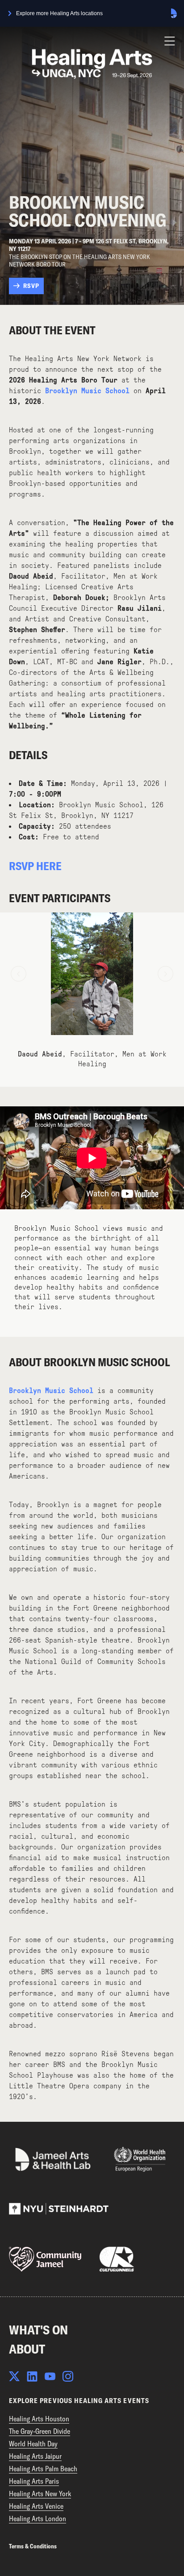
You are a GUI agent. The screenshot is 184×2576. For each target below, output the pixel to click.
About (27, 2349)
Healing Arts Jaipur (35, 2456)
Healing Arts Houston (39, 2419)
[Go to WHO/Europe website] (140, 2159)
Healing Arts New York (40, 2494)
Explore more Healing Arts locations (59, 13)
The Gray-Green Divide (40, 2431)
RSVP (31, 286)
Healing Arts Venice (36, 2506)
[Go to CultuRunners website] (117, 2259)
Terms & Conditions (33, 2546)
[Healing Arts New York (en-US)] (92, 64)
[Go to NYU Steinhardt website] (59, 2209)
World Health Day (33, 2444)
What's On (38, 2330)
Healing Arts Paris (34, 2481)
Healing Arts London (38, 2518)
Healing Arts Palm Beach (43, 2469)
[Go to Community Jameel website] (45, 2259)
